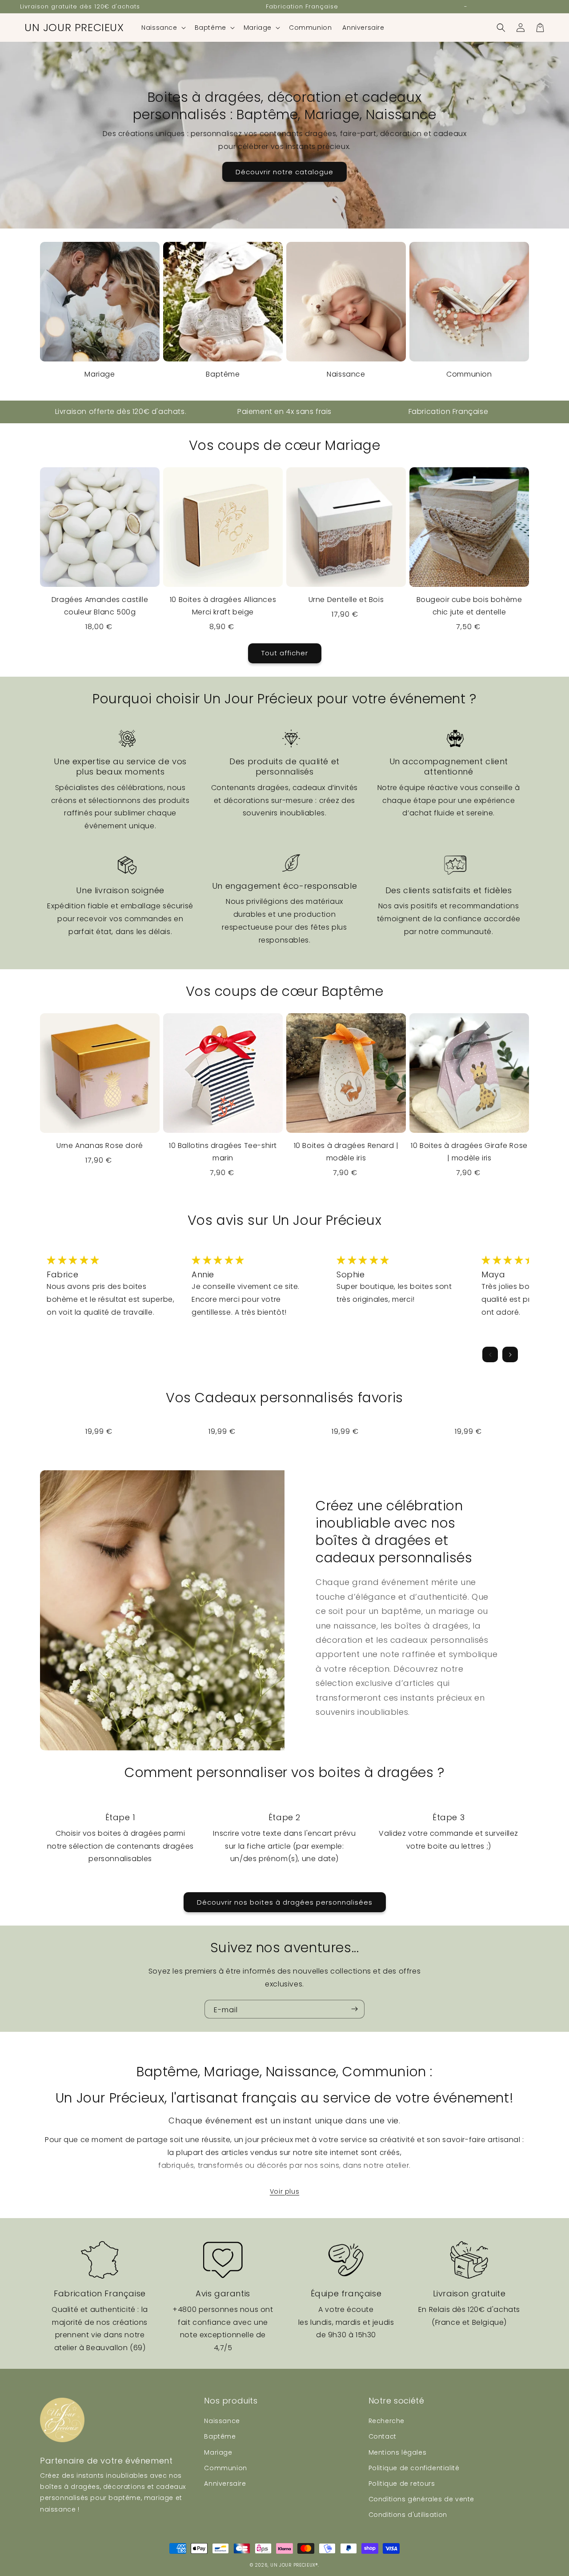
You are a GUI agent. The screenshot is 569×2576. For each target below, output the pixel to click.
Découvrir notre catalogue (284, 172)
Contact (383, 2436)
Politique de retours (402, 2484)
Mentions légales (398, 2452)
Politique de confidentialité (414, 2468)
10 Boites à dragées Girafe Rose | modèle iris (469, 1152)
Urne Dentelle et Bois (346, 600)
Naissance (346, 374)
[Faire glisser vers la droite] (510, 1354)
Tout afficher (285, 653)
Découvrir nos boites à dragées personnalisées (285, 1902)
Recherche (387, 2421)
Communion (469, 374)
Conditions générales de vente (421, 2499)
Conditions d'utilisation (408, 2515)
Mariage (100, 374)
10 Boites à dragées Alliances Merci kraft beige (223, 606)
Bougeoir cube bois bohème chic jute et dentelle (469, 606)
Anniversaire (225, 2484)
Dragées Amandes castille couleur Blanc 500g (100, 606)
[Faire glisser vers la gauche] (490, 1354)
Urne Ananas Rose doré (100, 1146)
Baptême (223, 374)
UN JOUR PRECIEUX (293, 2565)
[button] (162, 28)
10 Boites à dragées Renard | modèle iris (346, 1152)
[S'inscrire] (354, 2009)
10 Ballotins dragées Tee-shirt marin (223, 1152)
